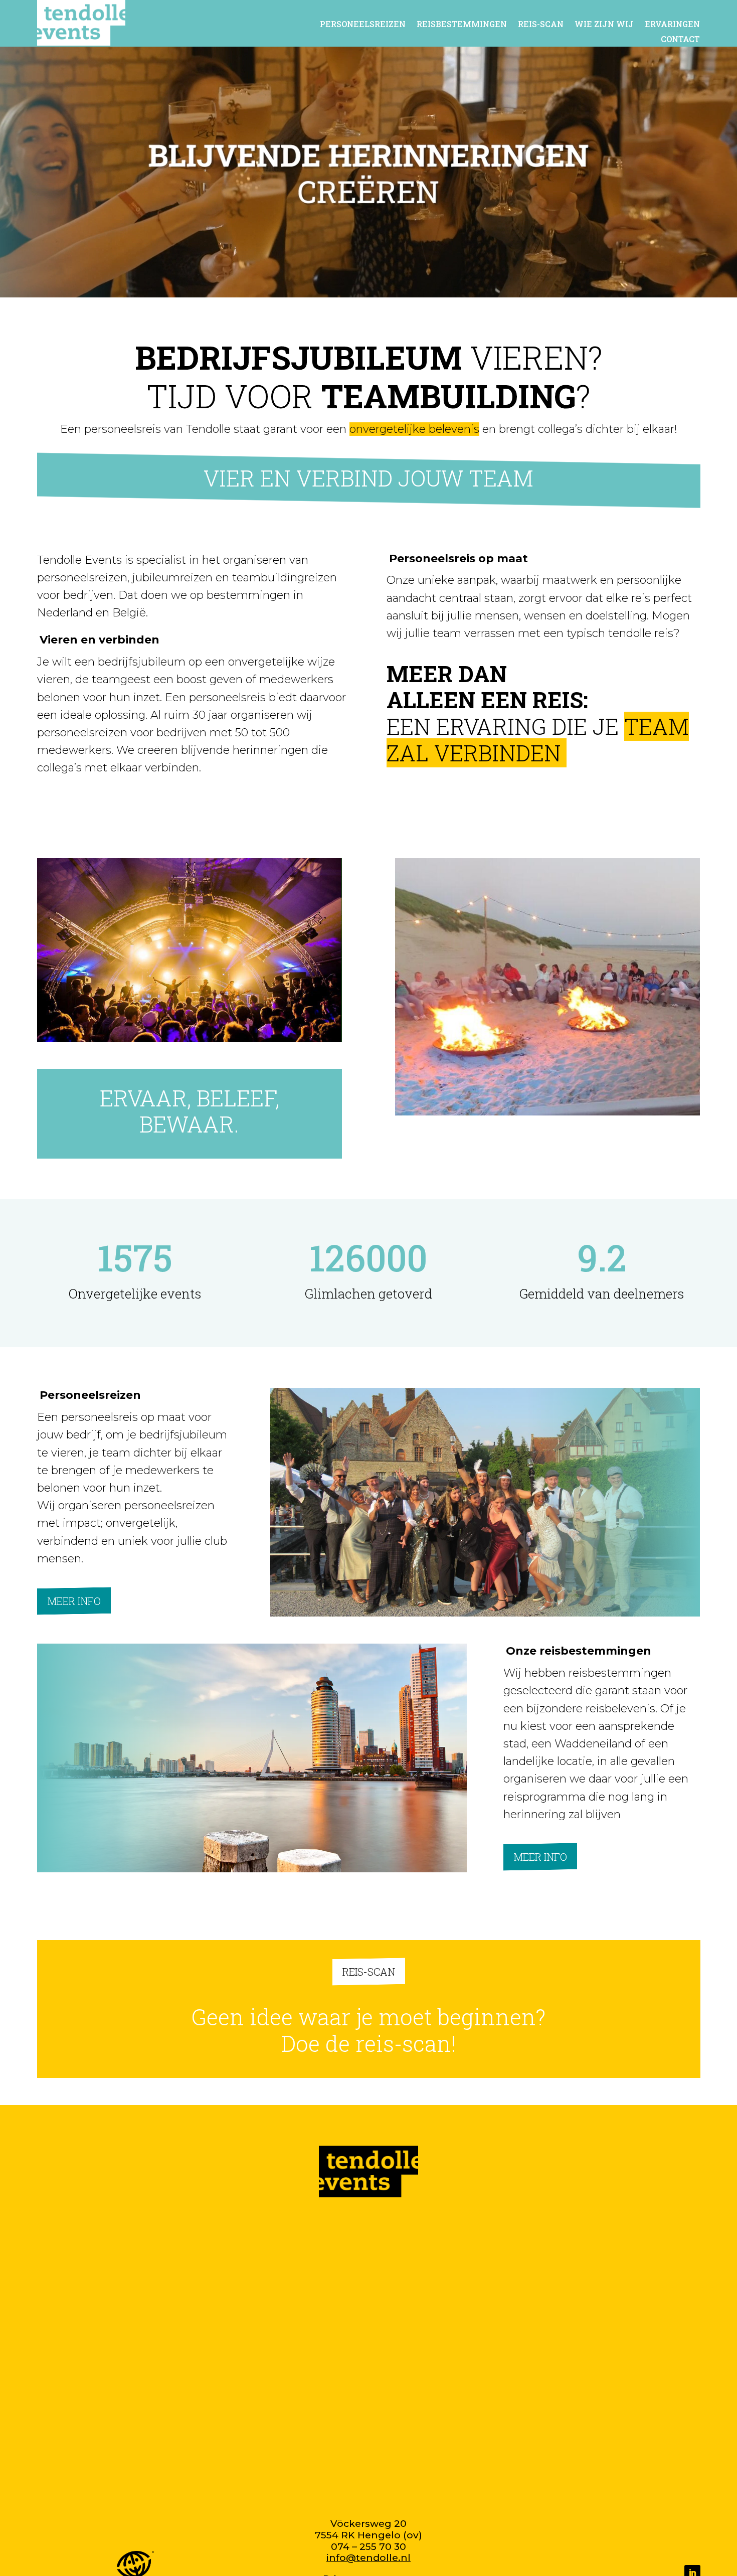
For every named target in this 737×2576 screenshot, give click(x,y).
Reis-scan (541, 25)
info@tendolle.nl (368, 2558)
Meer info (74, 1601)
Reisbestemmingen (462, 25)
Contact (680, 40)
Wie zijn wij (604, 25)
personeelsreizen (363, 25)
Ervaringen (672, 25)
